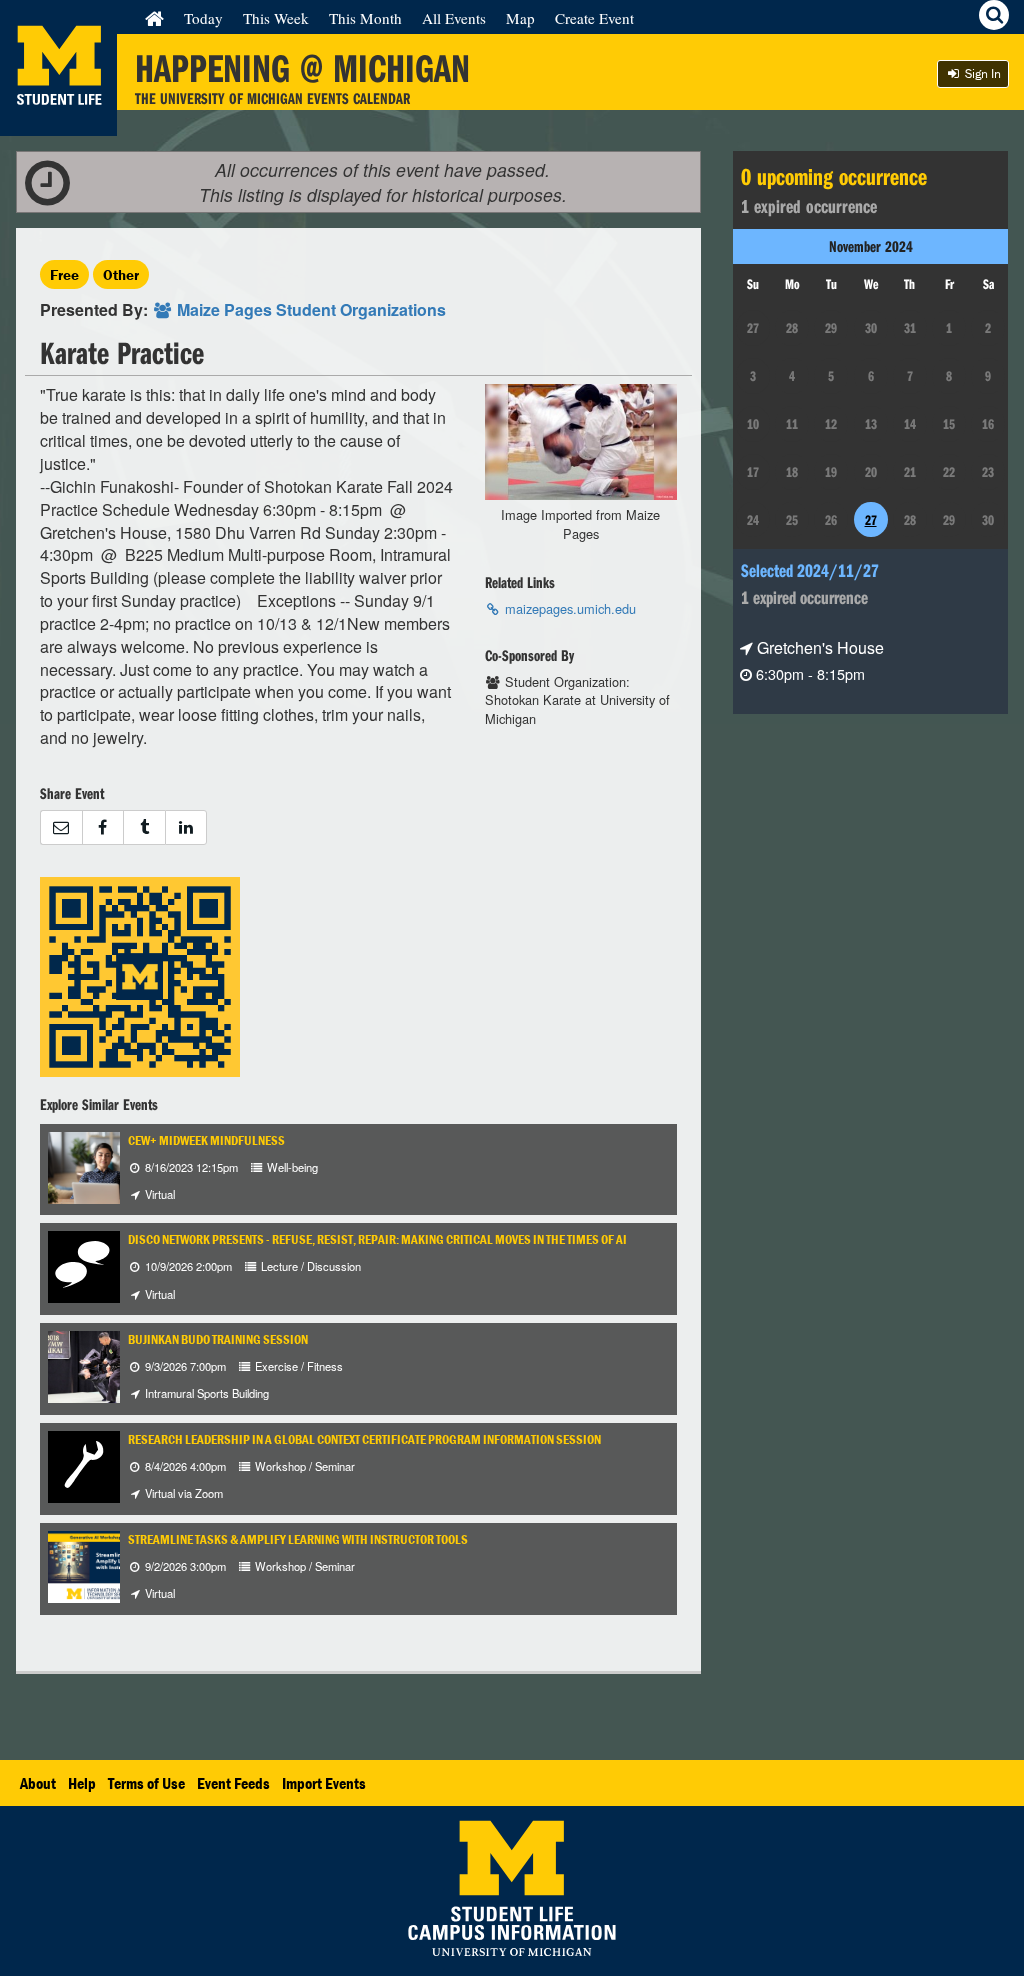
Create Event (594, 18)
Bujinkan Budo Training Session (218, 1339)
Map (520, 18)
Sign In (981, 73)
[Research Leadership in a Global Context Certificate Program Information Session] (84, 1464)
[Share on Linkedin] (186, 827)
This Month (365, 18)
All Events (454, 18)
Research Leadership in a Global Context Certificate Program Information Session (364, 1439)
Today (203, 18)
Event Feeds (233, 1783)
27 (871, 520)
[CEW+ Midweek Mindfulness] (102, 1165)
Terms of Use (146, 1783)
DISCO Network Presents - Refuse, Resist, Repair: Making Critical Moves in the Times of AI (377, 1239)
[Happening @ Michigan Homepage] (58, 123)
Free (64, 274)
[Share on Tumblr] (144, 827)
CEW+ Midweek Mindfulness (206, 1140)
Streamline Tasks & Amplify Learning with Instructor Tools (298, 1539)
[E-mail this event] (61, 827)
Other (121, 274)
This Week (276, 18)
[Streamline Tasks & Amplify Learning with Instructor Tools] (101, 1564)
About (38, 1783)
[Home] (154, 18)
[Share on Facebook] (103, 827)
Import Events (324, 1783)
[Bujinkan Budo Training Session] (108, 1364)
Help (82, 1783)
